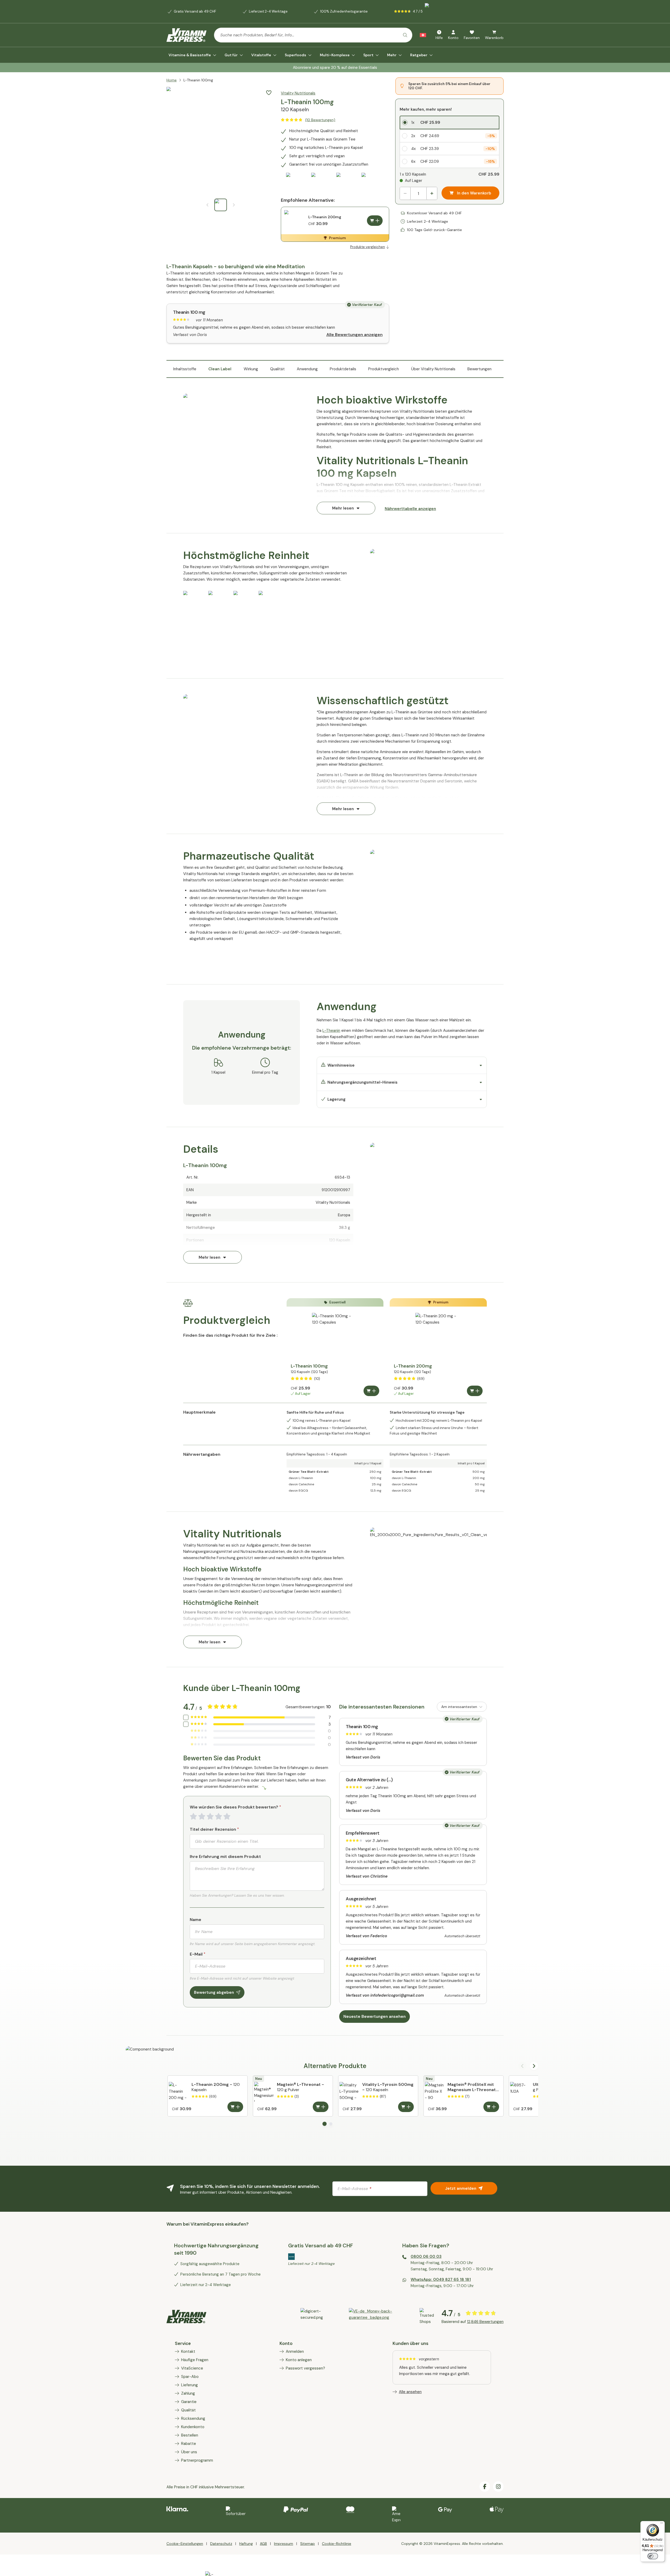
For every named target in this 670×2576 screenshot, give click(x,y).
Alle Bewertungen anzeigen (354, 335)
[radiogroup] (450, 142)
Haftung (246, 2544)
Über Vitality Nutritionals (433, 369)
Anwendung (307, 369)
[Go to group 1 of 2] (325, 2124)
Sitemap (308, 2544)
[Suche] (405, 35)
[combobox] (313, 35)
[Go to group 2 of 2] (331, 2124)
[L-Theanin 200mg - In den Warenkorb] (375, 221)
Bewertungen (479, 369)
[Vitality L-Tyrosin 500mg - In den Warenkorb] (406, 2107)
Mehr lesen (343, 508)
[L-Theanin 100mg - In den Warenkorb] (371, 1391)
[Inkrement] (432, 193)
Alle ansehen (410, 2392)
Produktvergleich (384, 369)
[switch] (653, 2556)
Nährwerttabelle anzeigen (410, 509)
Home (172, 80)
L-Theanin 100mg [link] (198, 80)
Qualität (277, 369)
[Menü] (662, 2524)
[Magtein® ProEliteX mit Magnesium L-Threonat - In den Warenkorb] (491, 2107)
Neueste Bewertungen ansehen (375, 2017)
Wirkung (251, 369)
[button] (269, 93)
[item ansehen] (380, 2316)
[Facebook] (485, 2487)
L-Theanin (331, 1031)
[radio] (450, 122)
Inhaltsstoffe (185, 369)
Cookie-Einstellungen (185, 2544)
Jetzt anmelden (461, 2188)
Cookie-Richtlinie (337, 2544)
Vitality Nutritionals (298, 93)
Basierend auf (473, 2322)
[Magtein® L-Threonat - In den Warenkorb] (321, 2107)
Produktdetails (343, 369)
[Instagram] (498, 2487)
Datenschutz (221, 2544)
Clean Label (220, 369)
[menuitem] (192, 55)
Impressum (284, 2544)
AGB (263, 2544)
